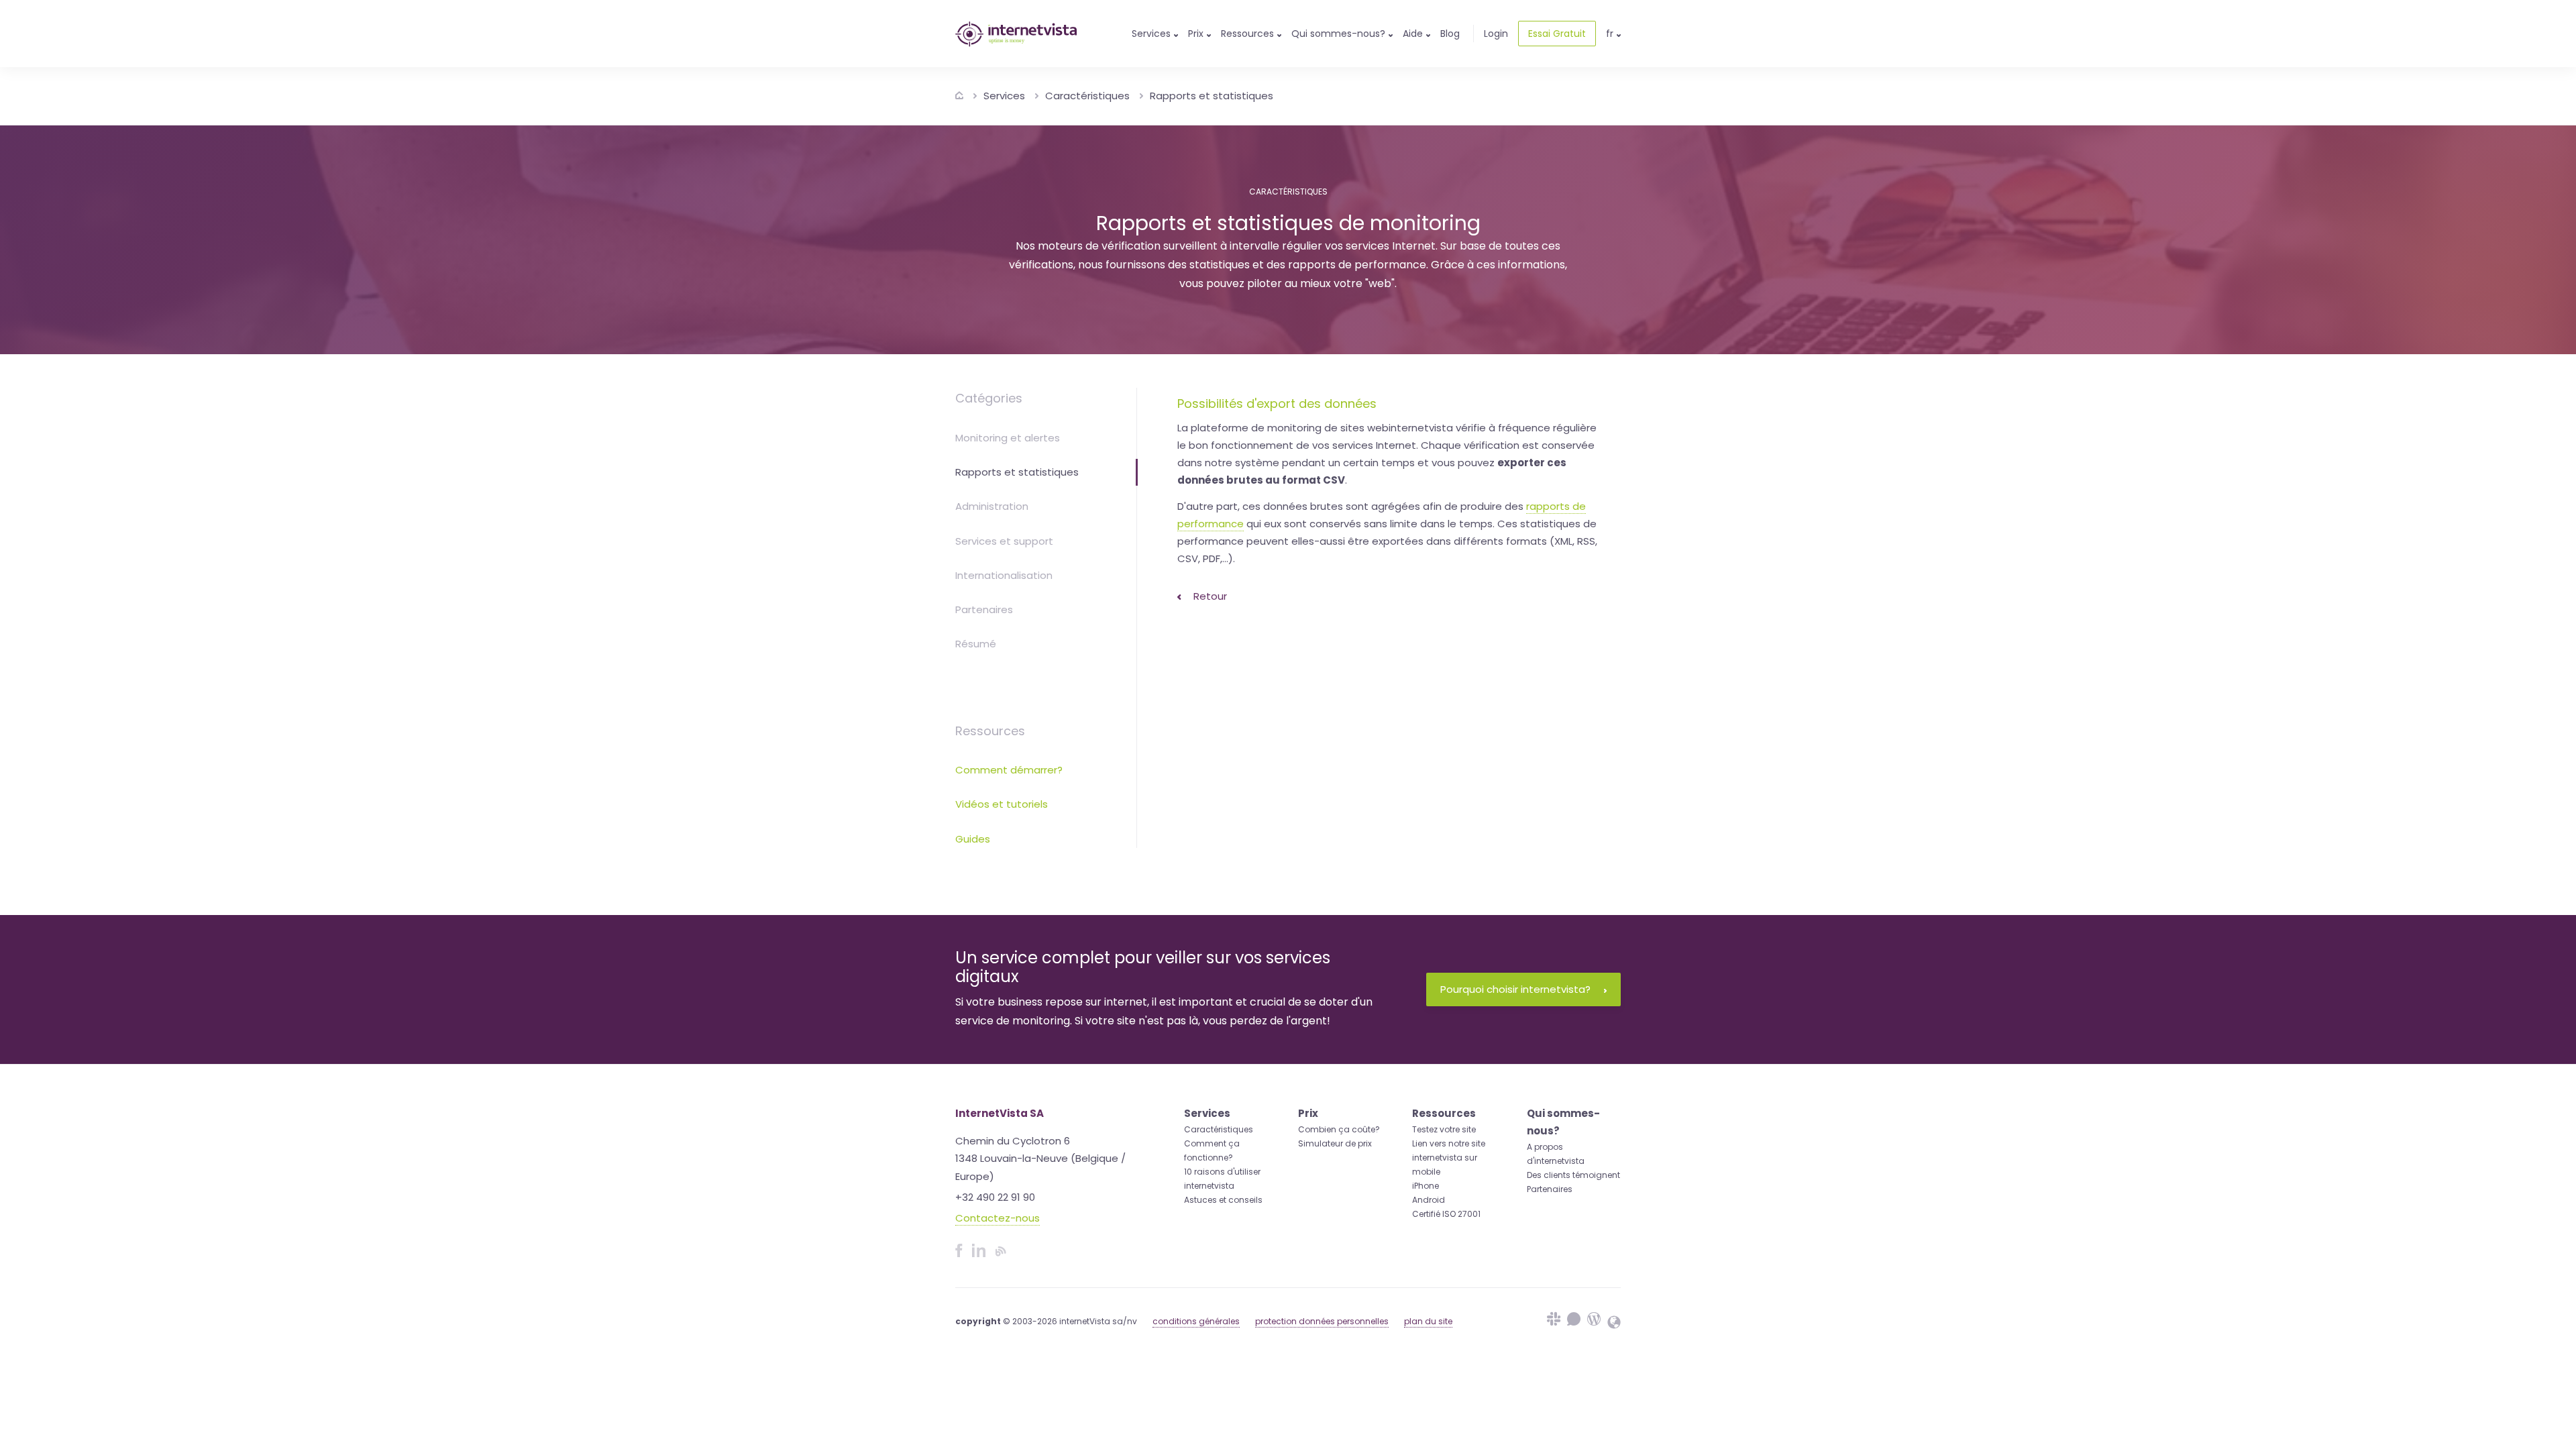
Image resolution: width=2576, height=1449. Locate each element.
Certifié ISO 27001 (1446, 1214)
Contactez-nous (998, 1218)
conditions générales (1196, 1321)
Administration (992, 506)
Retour (1209, 596)
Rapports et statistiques (1212, 96)
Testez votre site (1444, 1129)
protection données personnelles (1322, 1321)
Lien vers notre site (1449, 1143)
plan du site (1428, 1321)
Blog (1450, 34)
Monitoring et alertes (1008, 438)
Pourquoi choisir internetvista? (1515, 989)
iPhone (1426, 1186)
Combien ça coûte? (1339, 1129)
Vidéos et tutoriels (1002, 804)
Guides (973, 839)
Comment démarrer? (1009, 770)
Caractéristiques (1087, 96)
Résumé (976, 644)
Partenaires (984, 609)
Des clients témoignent (1573, 1175)
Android (1429, 1200)
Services (1004, 96)
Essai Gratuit (1557, 34)
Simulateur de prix (1335, 1143)
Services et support (1004, 541)
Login (1496, 34)
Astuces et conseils (1223, 1200)
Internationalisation (1004, 575)
